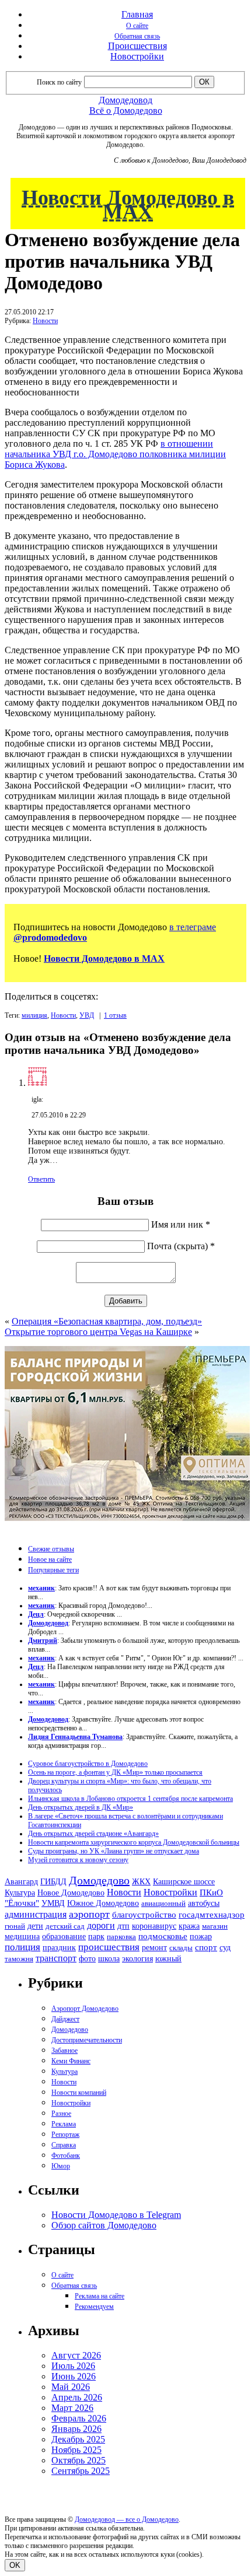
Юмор (61, 2166)
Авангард (21, 1881)
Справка (64, 2145)
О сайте (137, 26)
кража (189, 1926)
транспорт (56, 1958)
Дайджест (65, 2019)
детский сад (65, 1926)
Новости (45, 321)
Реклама (64, 2124)
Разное (61, 2114)
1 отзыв (115, 1015)
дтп (123, 1926)
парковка (121, 1937)
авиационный (163, 1903)
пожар (201, 1937)
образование (64, 1937)
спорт (206, 1947)
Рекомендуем (94, 2307)
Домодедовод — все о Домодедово (127, 2519)
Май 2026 (71, 2387)
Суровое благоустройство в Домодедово (88, 1764)
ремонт (154, 1948)
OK (15, 2565)
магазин (215, 1926)
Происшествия (137, 46)
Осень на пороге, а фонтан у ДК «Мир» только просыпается (115, 1772)
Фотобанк (66, 2156)
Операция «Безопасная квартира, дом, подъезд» (107, 1321)
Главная (137, 14)
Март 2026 (72, 2408)
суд (225, 1948)
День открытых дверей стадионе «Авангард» (93, 1834)
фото (87, 1959)
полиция (22, 1947)
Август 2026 (76, 2355)
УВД (87, 1015)
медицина (22, 1937)
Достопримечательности (87, 2040)
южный (168, 1958)
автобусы (204, 1903)
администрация (36, 1915)
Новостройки (137, 56)
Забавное (65, 2051)
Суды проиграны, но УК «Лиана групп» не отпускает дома (114, 1851)
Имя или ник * (181, 1224)
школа (109, 1959)
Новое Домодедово (71, 1892)
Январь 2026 (76, 2429)
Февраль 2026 (79, 2418)
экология (137, 1958)
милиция (34, 1015)
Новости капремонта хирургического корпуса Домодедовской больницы (134, 1842)
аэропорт (89, 1914)
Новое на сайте (50, 1559)
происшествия (109, 1947)
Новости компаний (79, 2093)
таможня (19, 1959)
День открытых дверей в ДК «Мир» (81, 1807)
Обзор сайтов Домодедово (104, 2225)
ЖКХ (141, 1881)
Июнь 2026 (74, 2376)
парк (96, 1936)
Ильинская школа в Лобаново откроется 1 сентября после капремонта (130, 1799)
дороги (101, 1925)
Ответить (41, 1179)
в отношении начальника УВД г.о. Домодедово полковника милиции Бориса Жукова (115, 454)
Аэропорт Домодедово (85, 2009)
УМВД (53, 1903)
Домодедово (99, 1880)
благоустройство (144, 1915)
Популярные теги (53, 1570)
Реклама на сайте (100, 2296)
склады (181, 1948)
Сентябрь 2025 (81, 2471)
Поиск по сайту (59, 82)
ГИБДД (53, 1882)
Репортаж (65, 2135)
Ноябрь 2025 (76, 2450)
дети (35, 1926)
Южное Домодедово (103, 1903)
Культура (20, 1893)
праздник (59, 1947)
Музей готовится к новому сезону (78, 1860)
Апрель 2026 (77, 2397)
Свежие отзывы (51, 1549)
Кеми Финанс (71, 2061)
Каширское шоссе (184, 1881)
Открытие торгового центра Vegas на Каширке (98, 1332)
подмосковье (163, 1936)
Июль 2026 (73, 2366)
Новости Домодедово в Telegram (116, 2215)
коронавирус (154, 1926)
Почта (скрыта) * (181, 1246)
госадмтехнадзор (212, 1915)
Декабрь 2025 (78, 2439)
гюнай (15, 1926)
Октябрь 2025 (79, 2460)
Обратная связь (137, 36)
